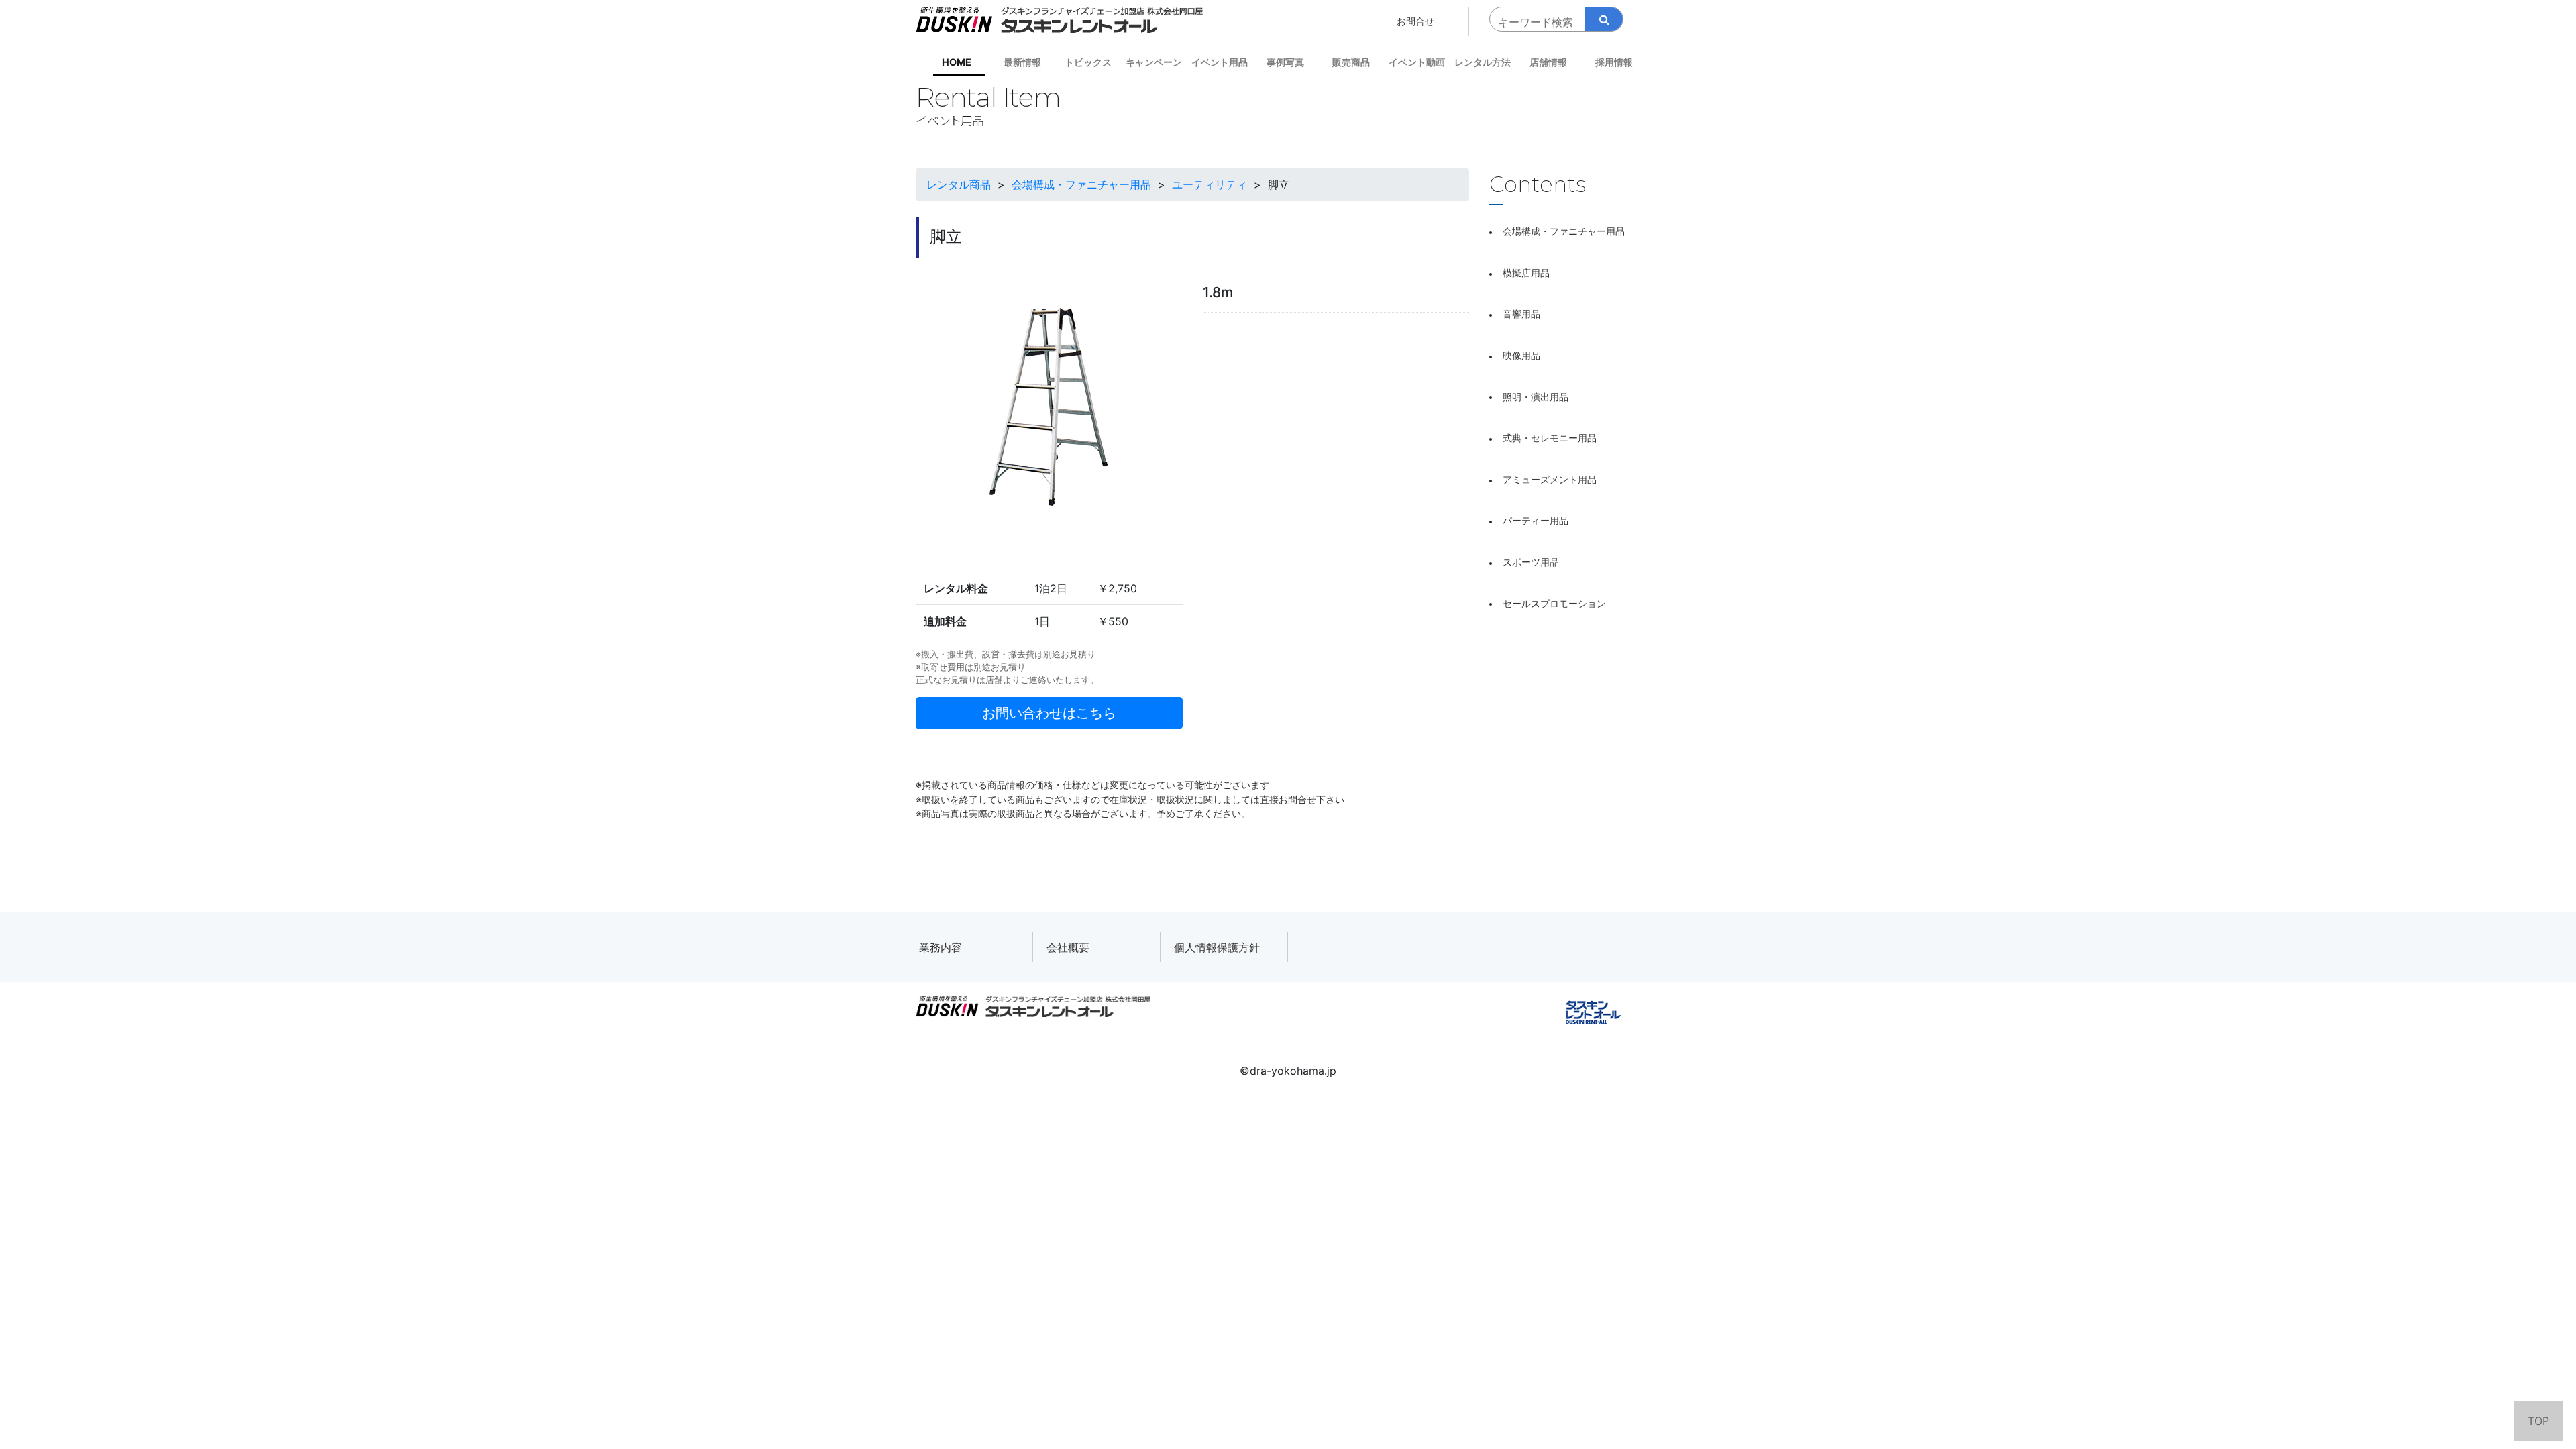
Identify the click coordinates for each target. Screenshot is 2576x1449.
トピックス (1088, 62)
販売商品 (1351, 62)
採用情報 (1614, 62)
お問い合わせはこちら (1049, 713)
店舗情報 (1548, 62)
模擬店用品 (1526, 273)
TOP (2538, 1421)
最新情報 (1022, 62)
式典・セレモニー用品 (1550, 438)
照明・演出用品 (1536, 397)
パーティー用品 (1536, 520)
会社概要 (1068, 947)
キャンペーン (1154, 62)
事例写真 (1285, 62)
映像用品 (1521, 355)
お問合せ (1415, 21)
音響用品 (1521, 314)
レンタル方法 (1483, 62)
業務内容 (941, 947)
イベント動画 (1417, 62)
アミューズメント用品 (1550, 479)
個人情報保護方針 (1217, 947)
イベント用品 (1220, 62)
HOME (957, 62)
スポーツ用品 (1531, 562)
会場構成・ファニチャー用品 (1564, 231)
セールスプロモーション (1554, 603)
